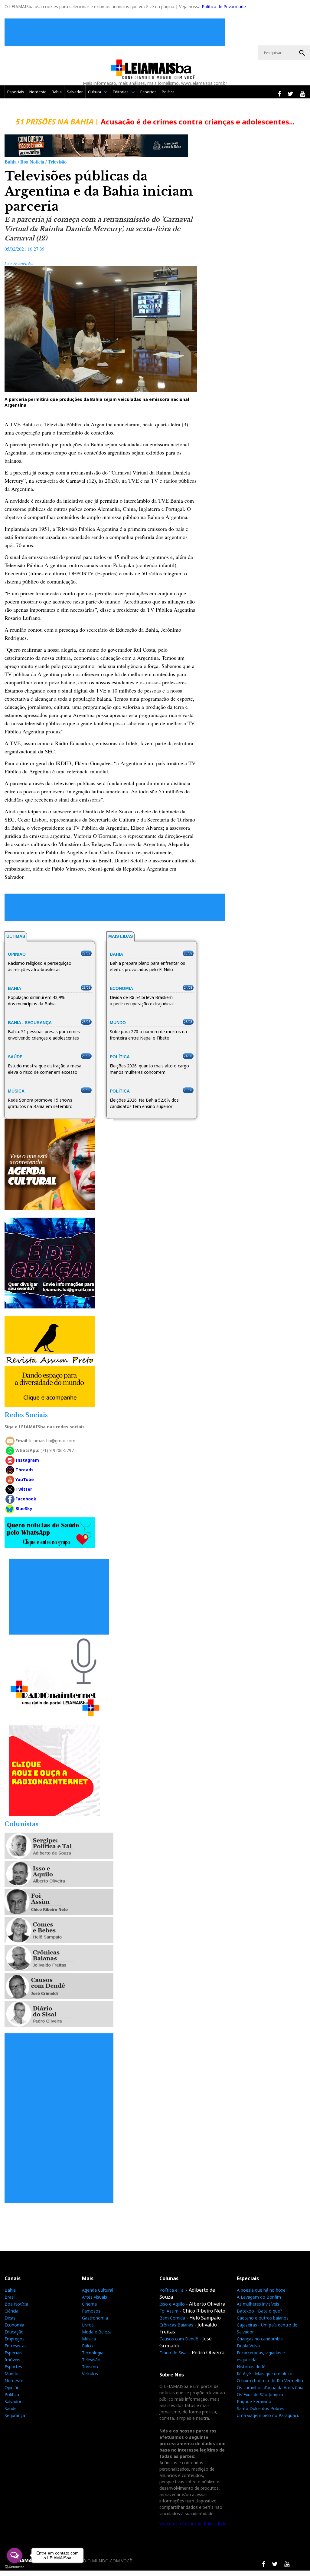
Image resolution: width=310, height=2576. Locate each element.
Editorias (121, 92)
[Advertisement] (116, 32)
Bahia (57, 92)
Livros (88, 2325)
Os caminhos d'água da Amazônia (270, 2388)
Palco (87, 2346)
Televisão (91, 2360)
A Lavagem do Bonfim (259, 2297)
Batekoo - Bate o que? (259, 2311)
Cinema (89, 2304)
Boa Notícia (16, 2304)
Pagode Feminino (254, 2401)
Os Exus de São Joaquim (261, 2394)
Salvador (75, 92)
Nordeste (38, 92)
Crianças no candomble (260, 2339)
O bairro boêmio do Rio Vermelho (270, 2381)
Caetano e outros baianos (263, 2318)
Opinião (12, 2388)
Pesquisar (302, 53)
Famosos (91, 2311)
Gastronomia (95, 2318)
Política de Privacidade (224, 7)
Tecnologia (93, 2353)
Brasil (10, 2297)
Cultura (95, 92)
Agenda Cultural (98, 2290)
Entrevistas (16, 2346)
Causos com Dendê (179, 2339)
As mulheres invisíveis (258, 2304)
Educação (14, 2332)
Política (168, 92)
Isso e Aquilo (172, 2304)
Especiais (16, 92)
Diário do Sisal (173, 2353)
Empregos (15, 2339)
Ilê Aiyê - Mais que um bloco (265, 2374)
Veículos (90, 2374)
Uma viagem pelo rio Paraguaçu (268, 2415)
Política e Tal (172, 2290)
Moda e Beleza (97, 2332)
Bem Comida (172, 2318)
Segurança (15, 2415)
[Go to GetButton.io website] (15, 2567)
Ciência (11, 2311)
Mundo (11, 2374)
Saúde (11, 2408)
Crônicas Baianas (176, 2325)
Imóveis (12, 2360)
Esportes (148, 92)
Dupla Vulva (248, 2346)
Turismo (90, 2367)
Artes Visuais (95, 2297)
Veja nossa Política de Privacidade (193, 2523)
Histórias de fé (251, 2367)
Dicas (10, 2318)
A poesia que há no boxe (261, 2290)
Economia (14, 2325)
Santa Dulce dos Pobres (261, 2408)
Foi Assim (169, 2311)
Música (89, 2339)
